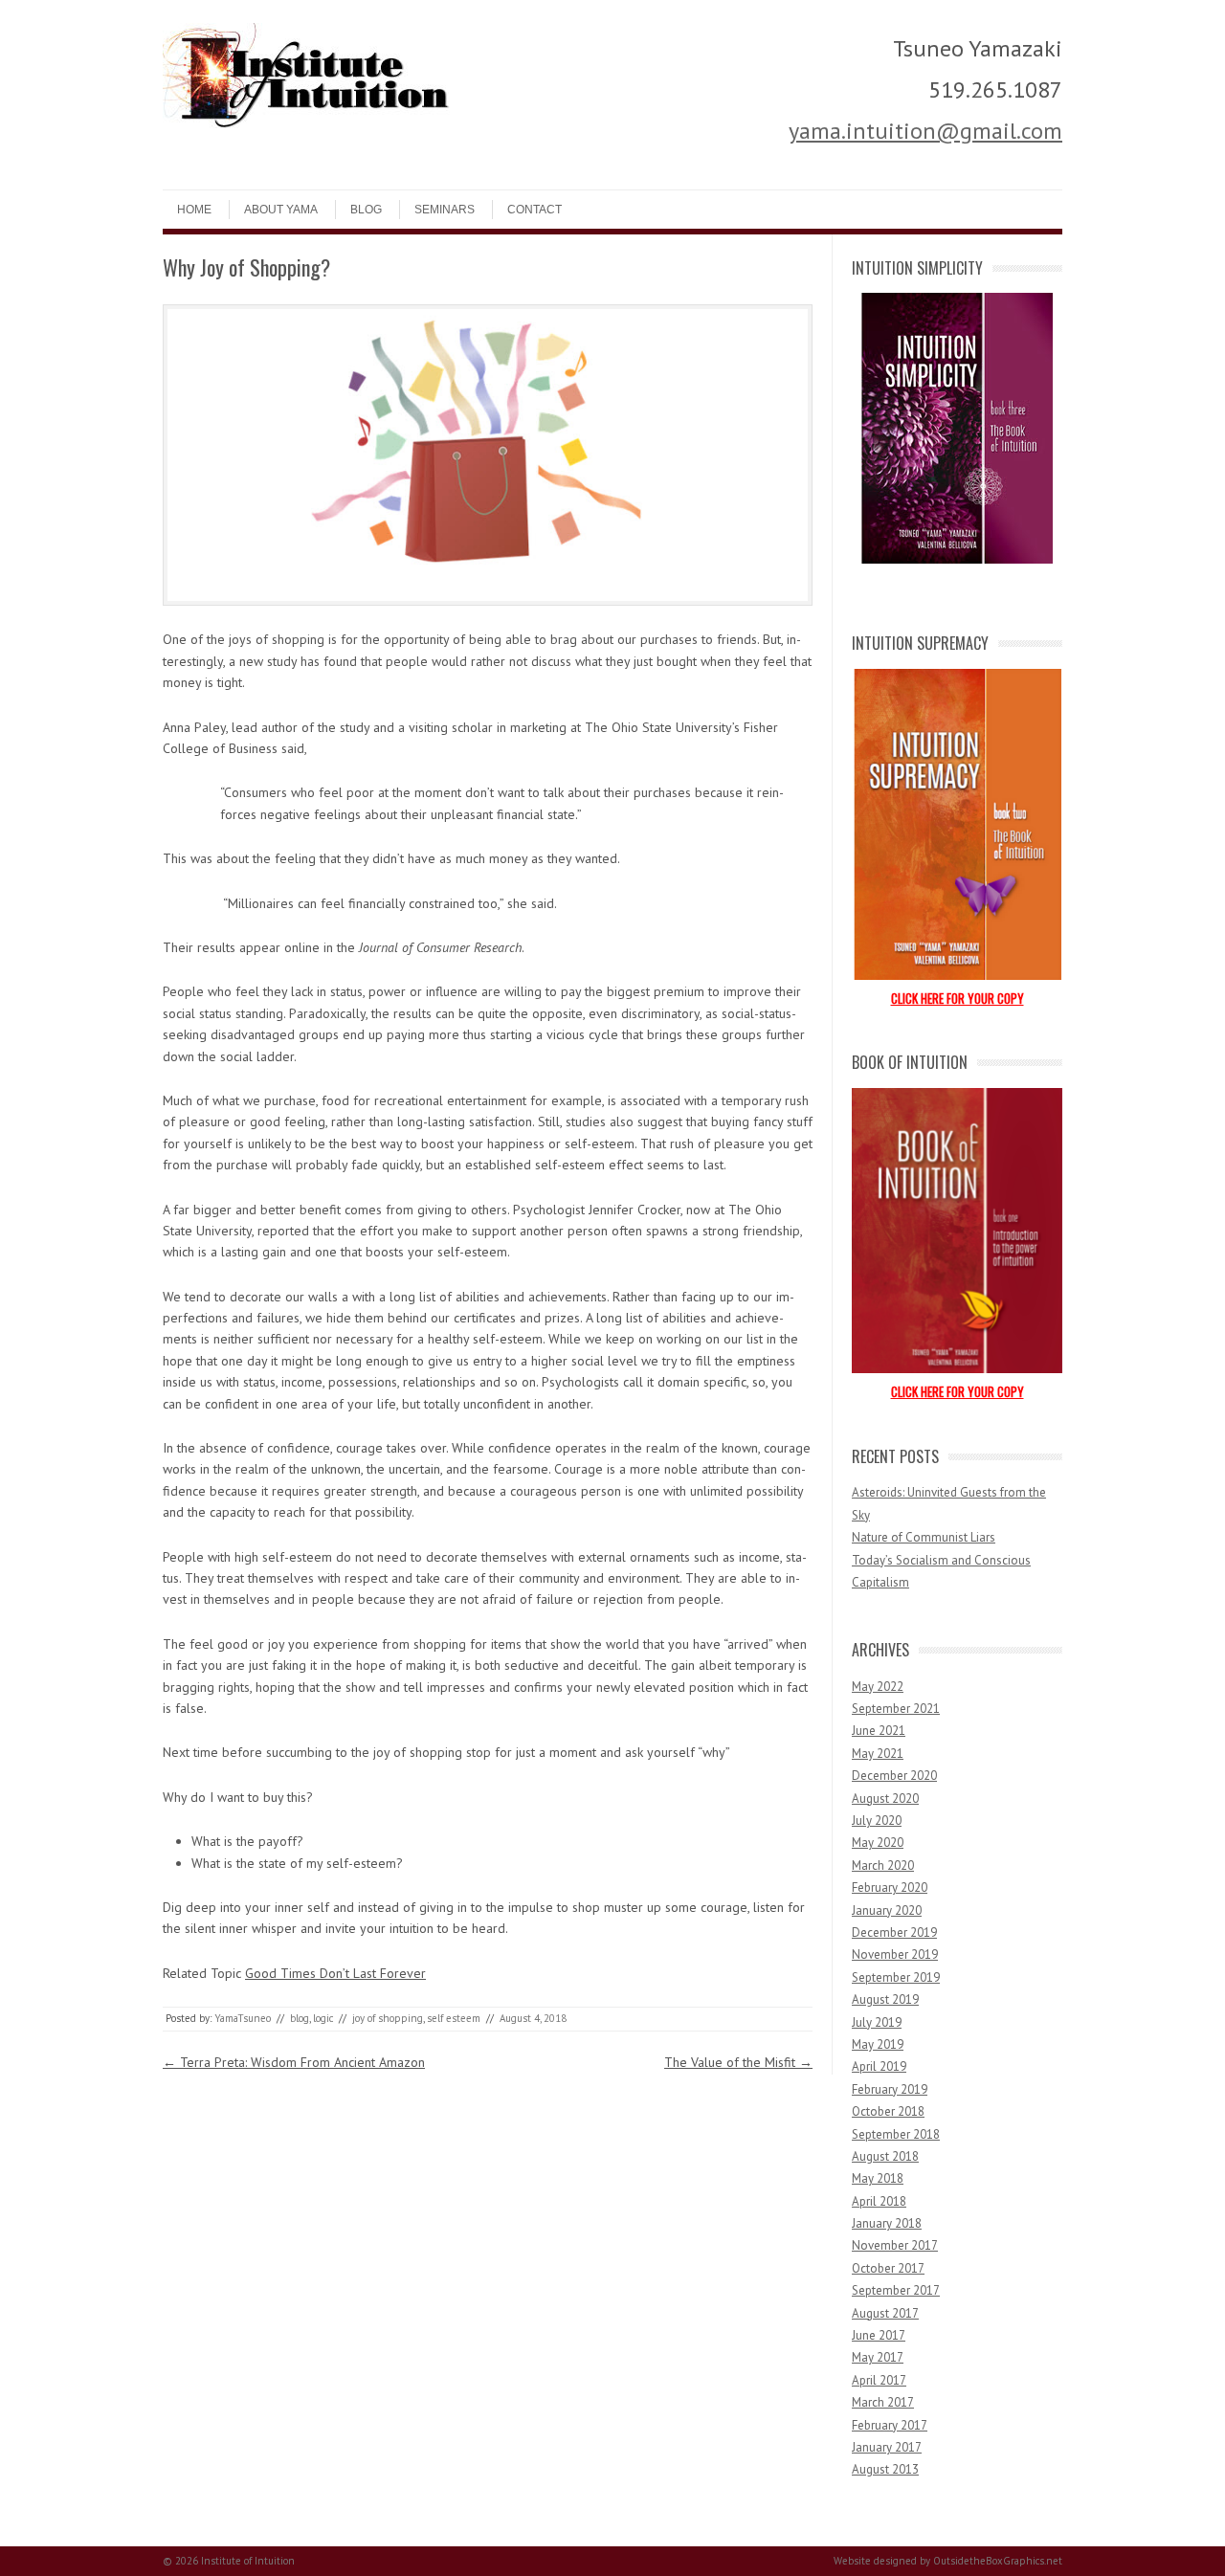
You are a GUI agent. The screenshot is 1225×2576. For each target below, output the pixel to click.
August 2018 (885, 2156)
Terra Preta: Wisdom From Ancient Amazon (294, 2062)
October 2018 (888, 2111)
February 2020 (890, 1888)
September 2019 (896, 1977)
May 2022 (878, 1687)
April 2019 (879, 2066)
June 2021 (879, 1731)
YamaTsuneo (243, 2018)
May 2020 (878, 1843)
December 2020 (894, 1776)
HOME (194, 210)
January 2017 (887, 2447)
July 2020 (877, 1821)
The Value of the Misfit (738, 2062)
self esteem (454, 2018)
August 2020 (885, 1799)
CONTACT (535, 210)
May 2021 (878, 1754)
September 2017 (896, 2290)
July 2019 (877, 2022)
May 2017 (878, 2357)
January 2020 (887, 1910)
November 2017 (895, 2245)
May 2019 (878, 2044)
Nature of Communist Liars (924, 1537)
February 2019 (890, 2089)
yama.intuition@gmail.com (925, 131)
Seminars (445, 210)
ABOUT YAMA (281, 210)
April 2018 (879, 2201)
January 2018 (887, 2223)
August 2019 (885, 1999)
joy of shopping (388, 2018)
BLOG (366, 210)
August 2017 (885, 2313)
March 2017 (883, 2402)
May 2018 (878, 2178)
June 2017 (879, 2335)
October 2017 (888, 2268)
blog (300, 2018)
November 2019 (895, 1954)
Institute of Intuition (248, 2561)
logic (323, 2018)
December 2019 (894, 1932)
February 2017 (890, 2425)
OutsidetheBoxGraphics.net (998, 2561)
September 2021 (896, 1709)
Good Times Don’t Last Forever (335, 1973)
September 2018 (896, 2134)
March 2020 (883, 1865)
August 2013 (885, 2469)
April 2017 (879, 2380)
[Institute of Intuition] (306, 123)
